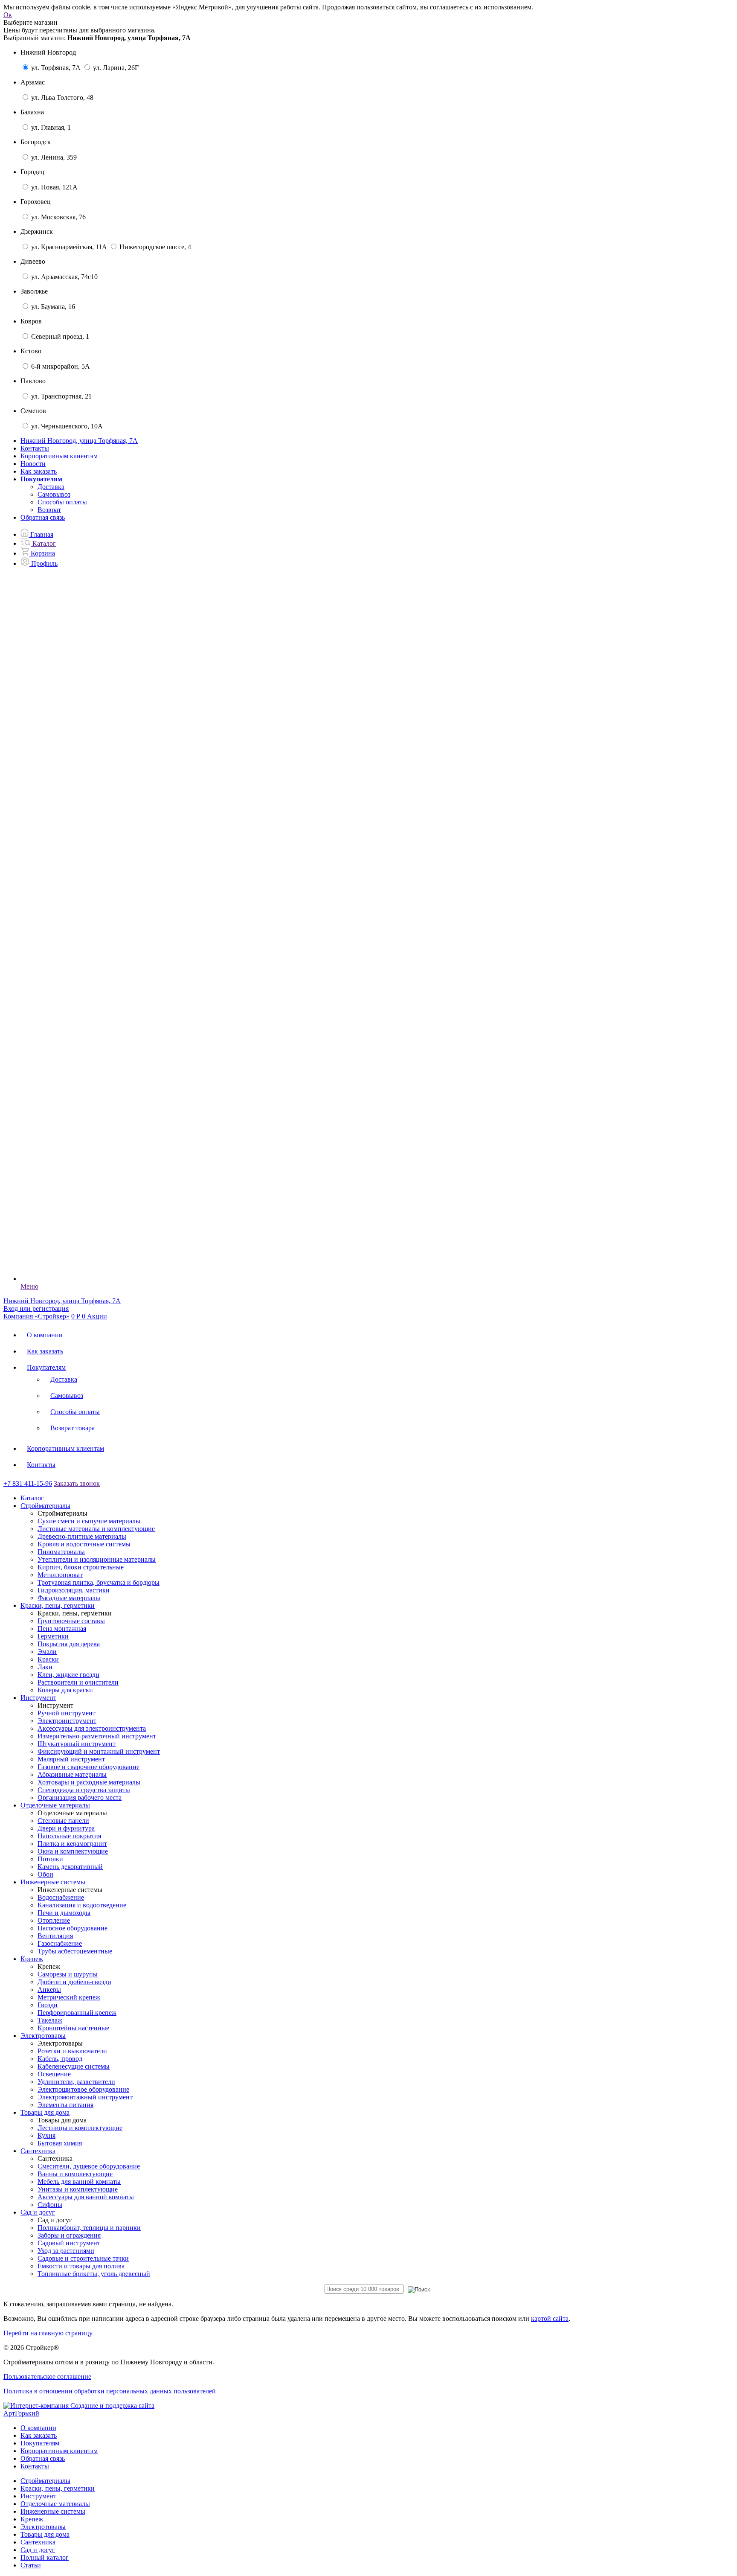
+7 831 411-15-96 (28, 1483)
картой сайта (550, 2318)
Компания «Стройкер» (36, 1316)
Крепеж (32, 2519)
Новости (33, 464)
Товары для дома (45, 2534)
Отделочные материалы (55, 2504)
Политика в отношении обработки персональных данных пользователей (110, 2391)
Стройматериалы (45, 2481)
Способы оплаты (62, 502)
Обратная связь (43, 517)
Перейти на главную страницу (48, 2333)
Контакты (35, 448)
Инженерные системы (53, 2511)
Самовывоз (54, 494)
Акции (97, 1316)
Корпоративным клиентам (59, 456)
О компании (45, 1335)
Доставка (51, 487)
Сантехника (38, 2542)
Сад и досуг (38, 2550)
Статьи (31, 2565)
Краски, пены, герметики (58, 2488)
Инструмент (38, 2496)
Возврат (49, 510)
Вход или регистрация (36, 1308)
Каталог (32, 1498)
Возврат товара (73, 1428)
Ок (8, 15)
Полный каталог (45, 2557)
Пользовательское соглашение (47, 2377)
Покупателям (46, 1367)
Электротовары (43, 2527)
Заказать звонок (77, 1483)
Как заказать (39, 471)
